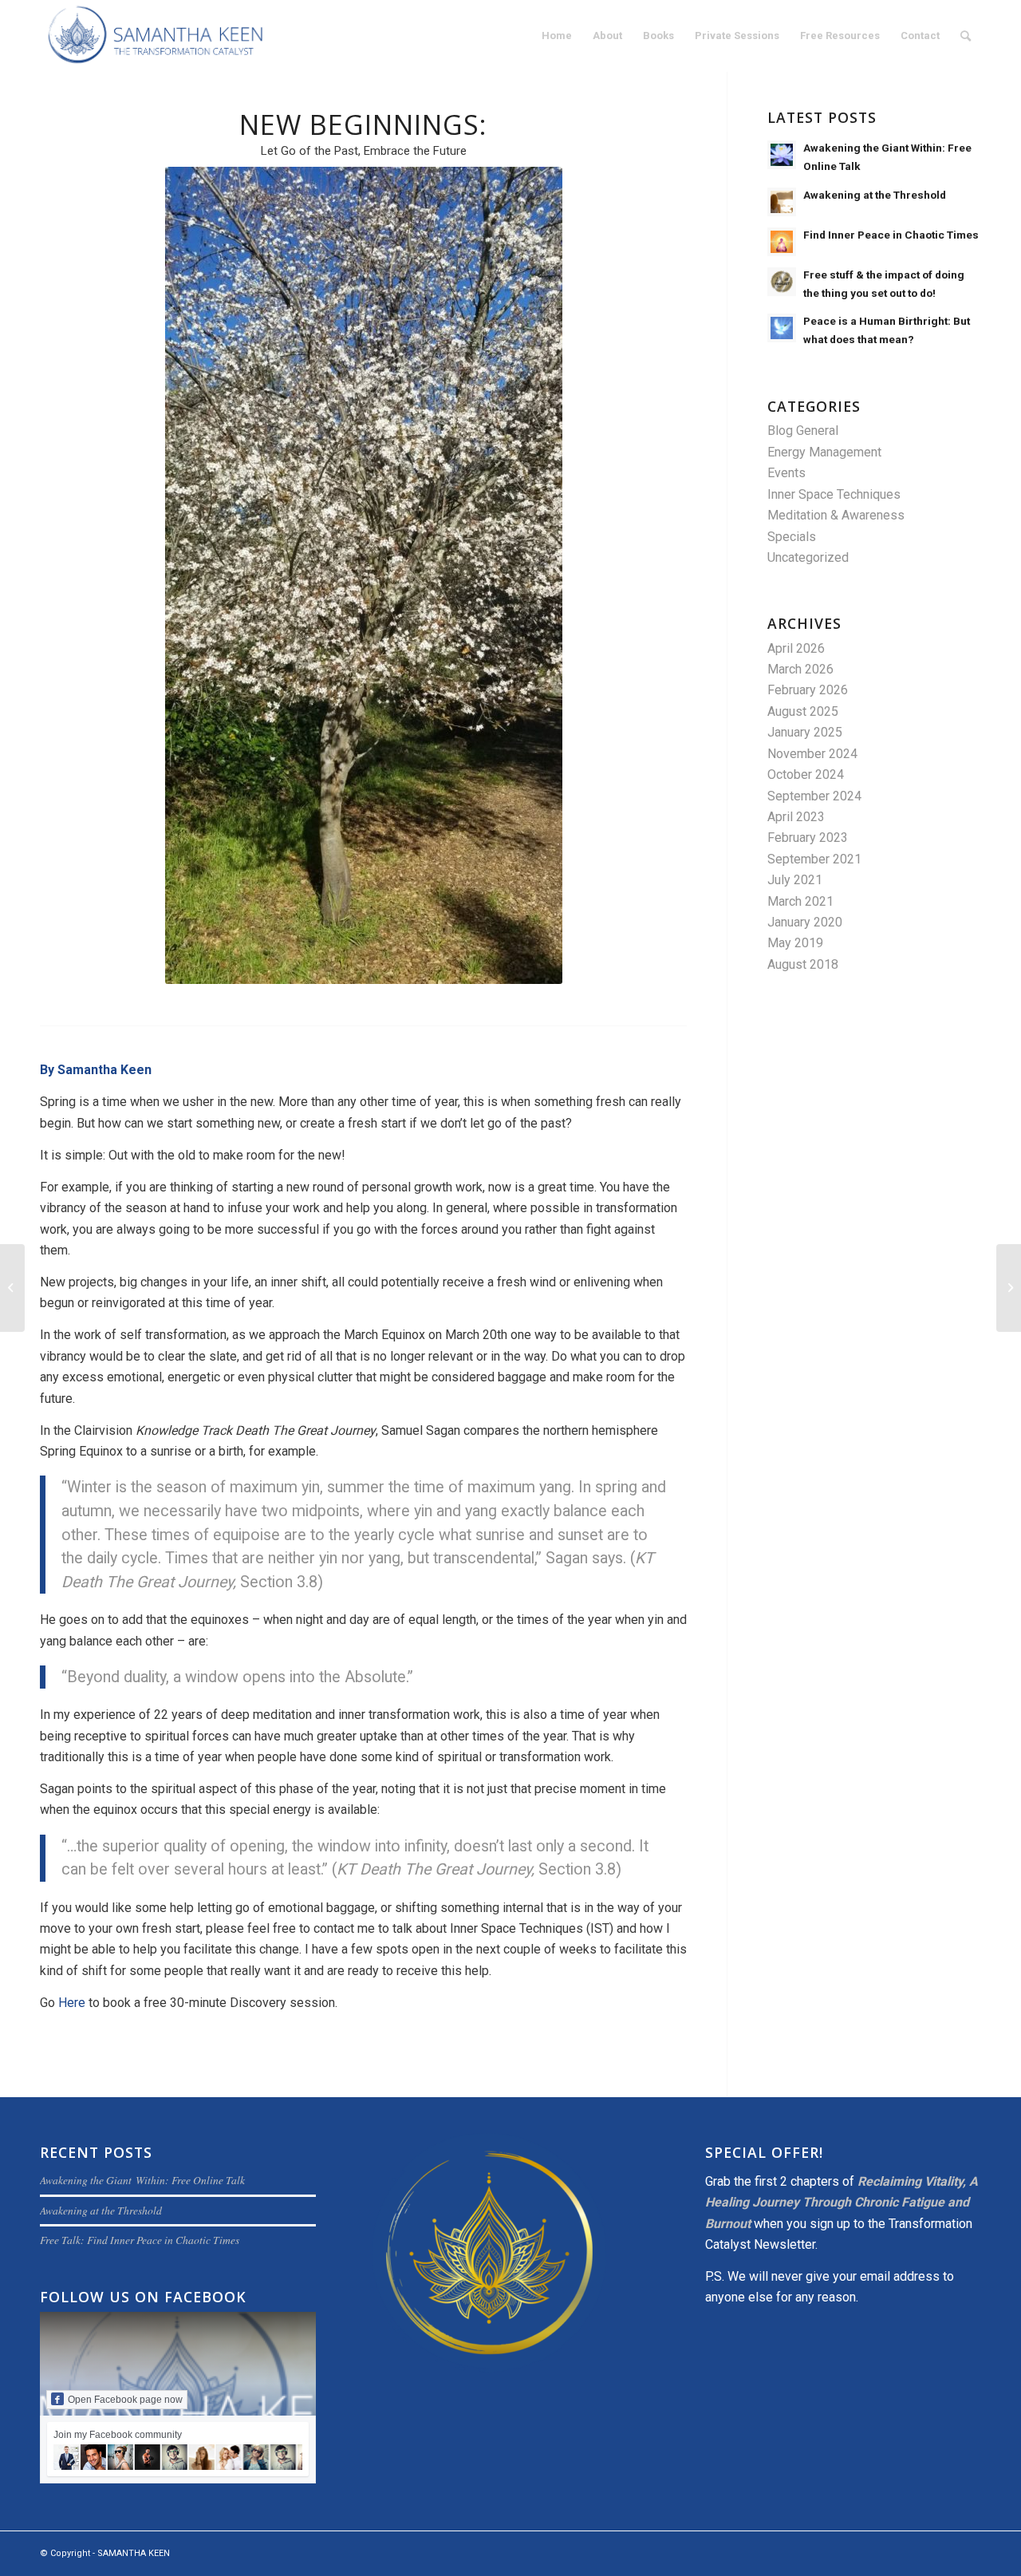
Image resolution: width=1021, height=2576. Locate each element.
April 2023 (796, 817)
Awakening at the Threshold (875, 195)
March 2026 (800, 669)
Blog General (803, 431)
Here (72, 2003)
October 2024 (806, 774)
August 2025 (803, 711)
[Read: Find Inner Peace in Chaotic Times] (782, 242)
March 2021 (800, 901)
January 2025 (805, 732)
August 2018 (803, 964)
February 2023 (808, 838)
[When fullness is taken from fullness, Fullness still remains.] (12, 1288)
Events (786, 473)
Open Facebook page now (125, 2400)
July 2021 (795, 880)
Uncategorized (808, 557)
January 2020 (805, 922)
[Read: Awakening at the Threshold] (782, 202)
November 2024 (812, 754)
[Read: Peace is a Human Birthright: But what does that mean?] (782, 328)
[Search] (966, 36)
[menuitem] (557, 36)
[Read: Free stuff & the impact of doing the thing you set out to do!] (782, 282)
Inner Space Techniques (834, 494)
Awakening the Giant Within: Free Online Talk (142, 2180)
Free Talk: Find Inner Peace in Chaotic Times (140, 2240)
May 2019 (795, 943)
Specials (792, 537)
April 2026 (796, 648)
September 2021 (814, 859)
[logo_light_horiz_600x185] (156, 36)
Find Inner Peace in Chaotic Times (891, 235)
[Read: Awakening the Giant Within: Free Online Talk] (782, 155)
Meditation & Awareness (836, 515)
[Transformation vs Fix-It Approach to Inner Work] (1009, 1288)
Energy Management (824, 452)
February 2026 (808, 690)
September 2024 (814, 796)
